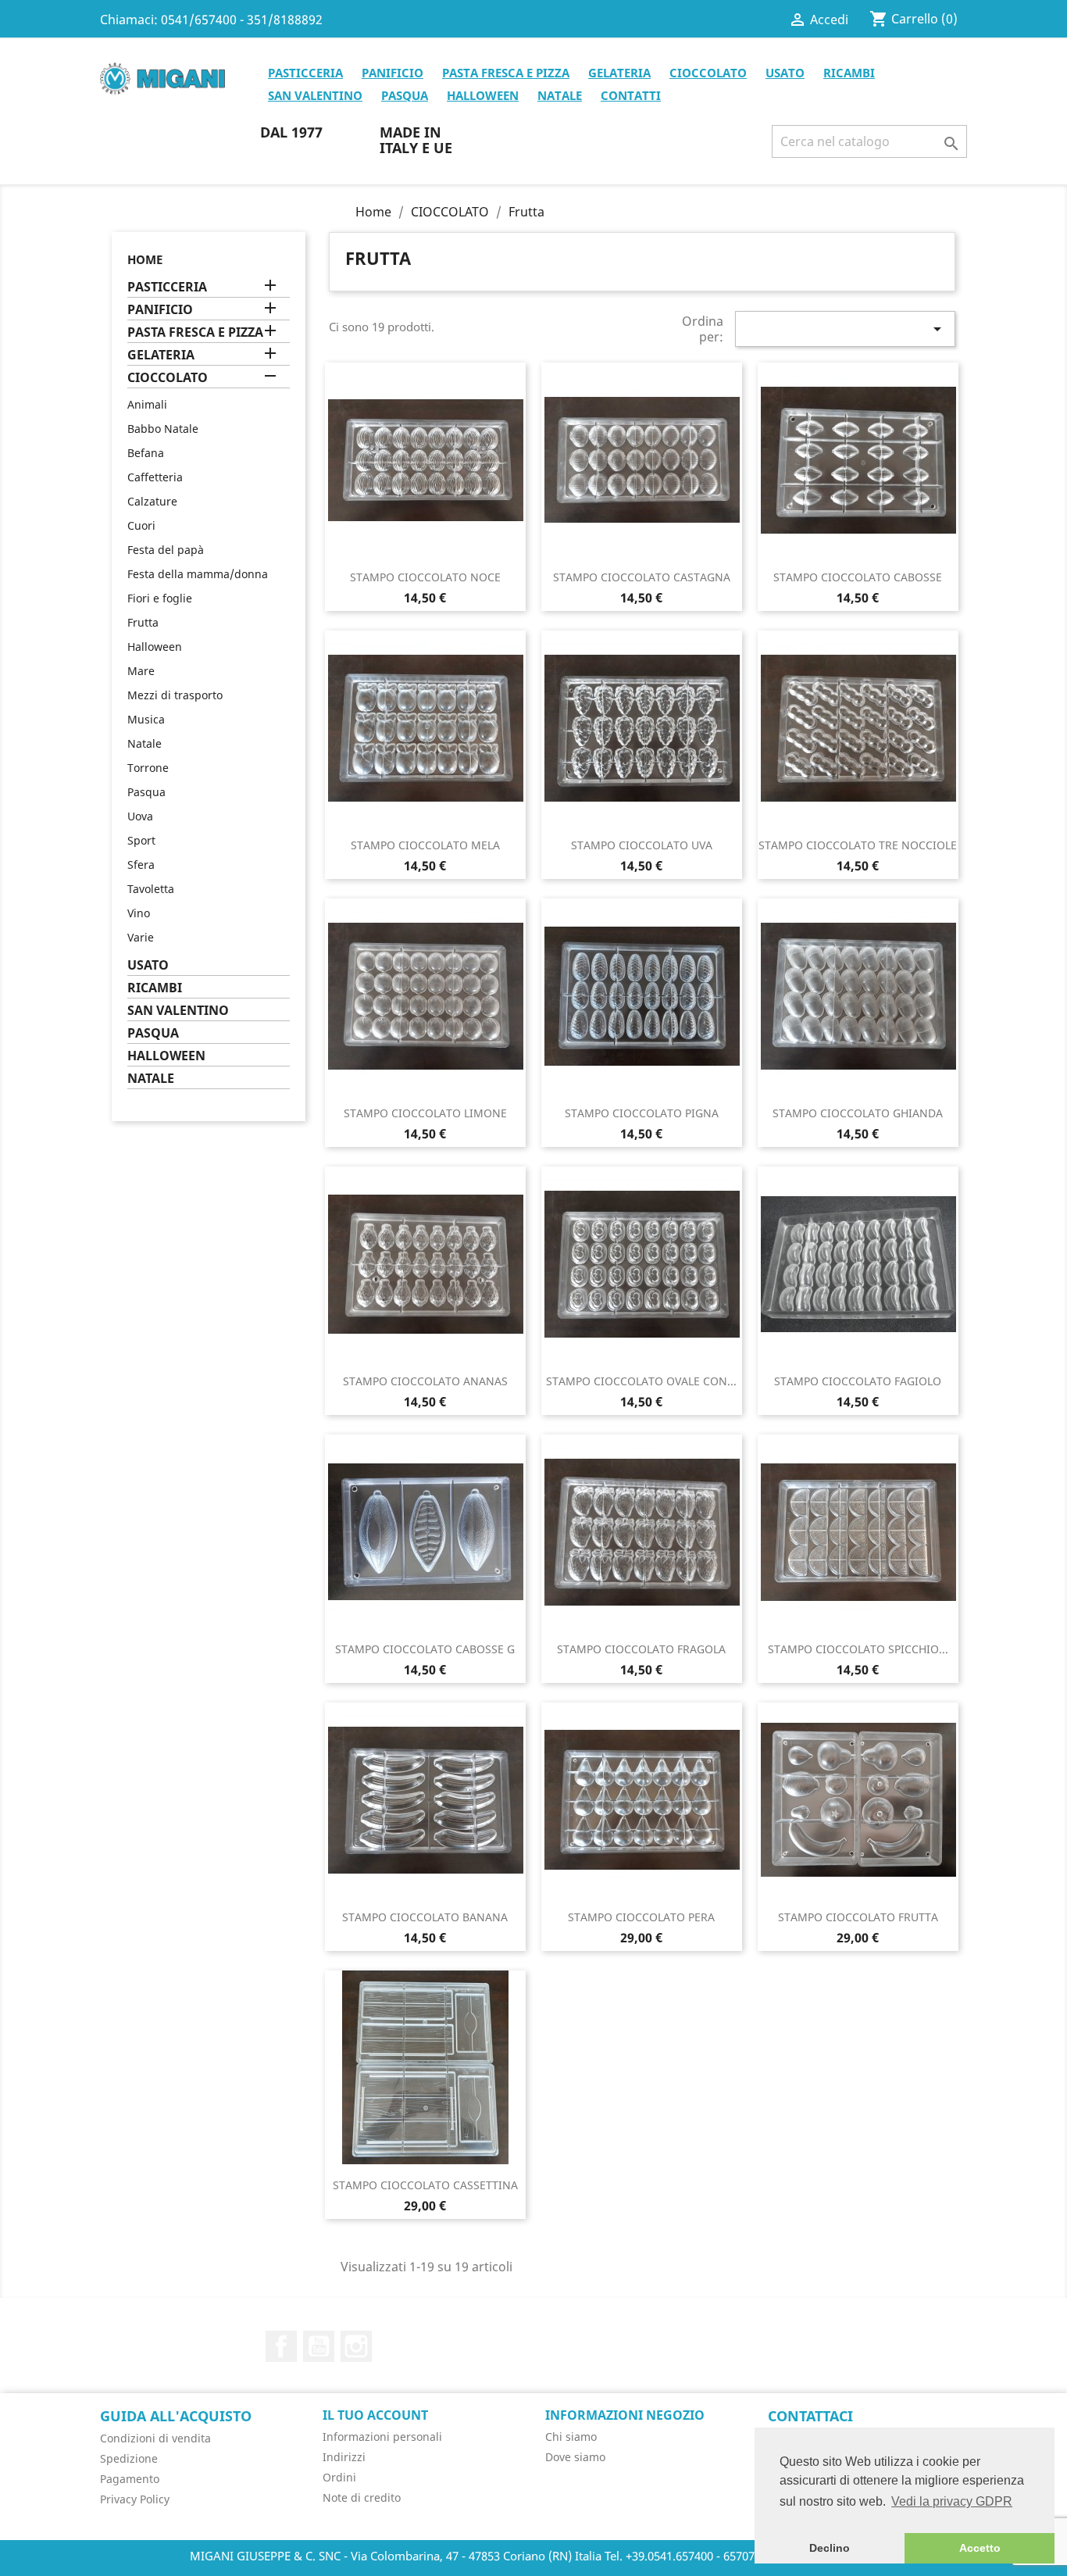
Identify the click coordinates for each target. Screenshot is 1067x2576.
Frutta (143, 622)
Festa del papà (166, 550)
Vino (139, 913)
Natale (145, 743)
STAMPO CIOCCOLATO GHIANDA (858, 1113)
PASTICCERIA (305, 73)
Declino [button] (830, 2548)
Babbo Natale (163, 429)
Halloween (155, 647)
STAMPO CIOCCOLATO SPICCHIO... (858, 1649)
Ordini (339, 2477)
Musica (146, 719)
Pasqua (146, 792)
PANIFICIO (393, 73)
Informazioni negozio (625, 2415)
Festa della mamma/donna (198, 574)
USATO (785, 73)
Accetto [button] (980, 2548)
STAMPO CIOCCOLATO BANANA (425, 1917)
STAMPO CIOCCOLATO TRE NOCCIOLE (858, 845)
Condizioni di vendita (155, 2438)
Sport (141, 840)
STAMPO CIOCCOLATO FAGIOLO (858, 1381)
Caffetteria (155, 477)
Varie (141, 937)
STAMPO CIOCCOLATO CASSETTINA (425, 2185)
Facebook (281, 2346)
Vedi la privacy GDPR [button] (952, 2501)
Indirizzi (344, 2457)
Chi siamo (571, 2437)
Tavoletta (151, 889)
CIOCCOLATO (708, 73)
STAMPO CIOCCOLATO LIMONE (425, 1113)
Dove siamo (575, 2457)
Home (145, 259)
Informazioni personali (382, 2437)
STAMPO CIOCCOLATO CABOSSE (858, 577)
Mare (141, 671)
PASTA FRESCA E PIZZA (506, 73)
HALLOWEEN (483, 95)
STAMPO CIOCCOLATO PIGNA (642, 1113)
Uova (140, 816)
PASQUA (405, 95)
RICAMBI (849, 73)
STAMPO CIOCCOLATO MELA (425, 845)
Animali (147, 404)
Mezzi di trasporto (175, 695)
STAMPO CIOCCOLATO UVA (642, 845)
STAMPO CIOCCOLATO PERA (641, 1917)
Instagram (356, 2346)
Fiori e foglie (160, 598)
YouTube (319, 2346)
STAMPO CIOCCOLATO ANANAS (425, 1381)
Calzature (152, 501)
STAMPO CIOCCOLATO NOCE (425, 577)
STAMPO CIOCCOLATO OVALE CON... (641, 1381)
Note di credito (362, 2497)
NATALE (560, 95)
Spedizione (129, 2458)
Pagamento (130, 2479)
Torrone (148, 768)
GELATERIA (619, 73)
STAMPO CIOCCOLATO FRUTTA (858, 1917)
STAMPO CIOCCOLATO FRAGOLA (641, 1649)
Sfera (141, 865)
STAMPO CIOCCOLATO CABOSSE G (425, 1649)
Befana (146, 453)
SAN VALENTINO (315, 95)
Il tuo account (375, 2415)
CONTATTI (631, 95)
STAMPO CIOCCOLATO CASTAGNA (642, 577)
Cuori (141, 525)
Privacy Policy (135, 2499)
